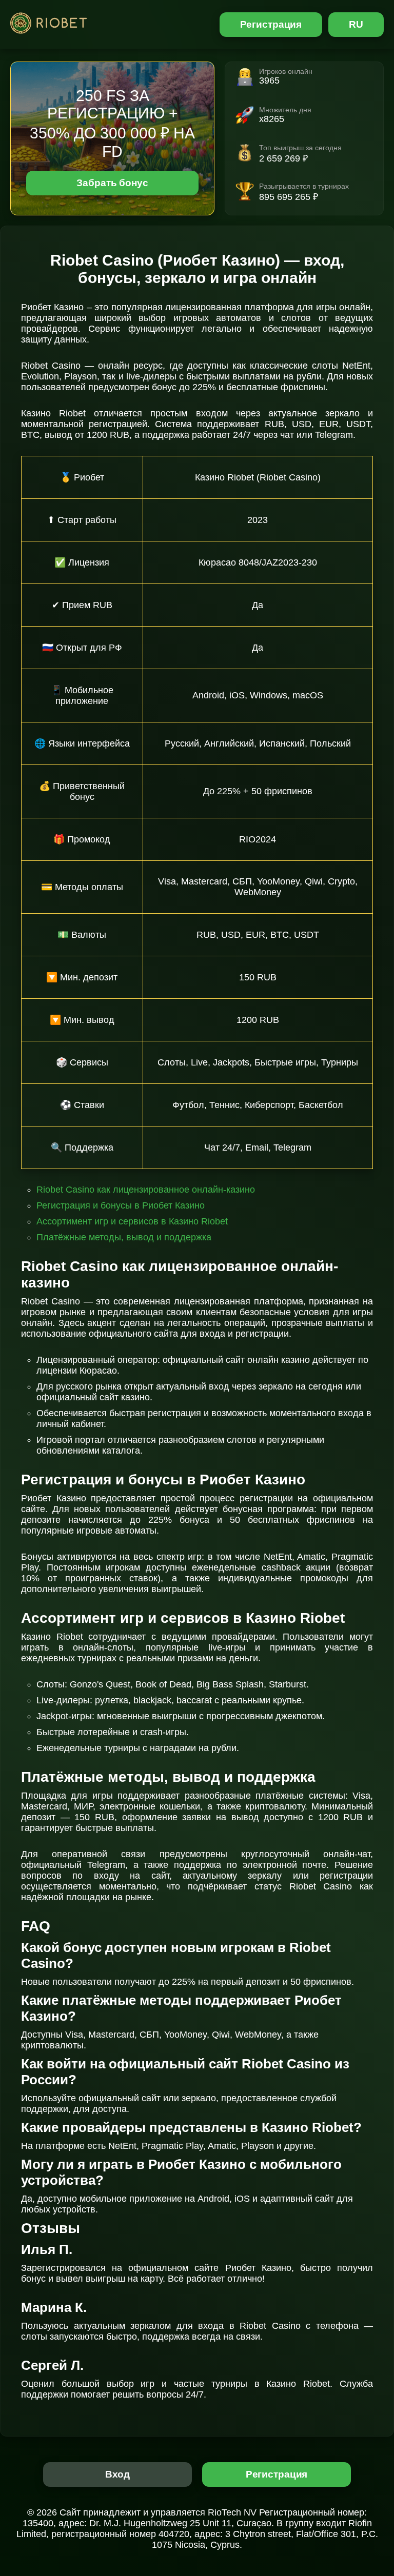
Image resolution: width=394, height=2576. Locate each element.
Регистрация (271, 24)
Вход (118, 2474)
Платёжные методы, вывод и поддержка (124, 1237)
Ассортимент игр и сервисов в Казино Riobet (132, 1221)
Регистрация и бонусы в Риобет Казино (121, 1205)
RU (356, 24)
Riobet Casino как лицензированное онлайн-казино (146, 1190)
